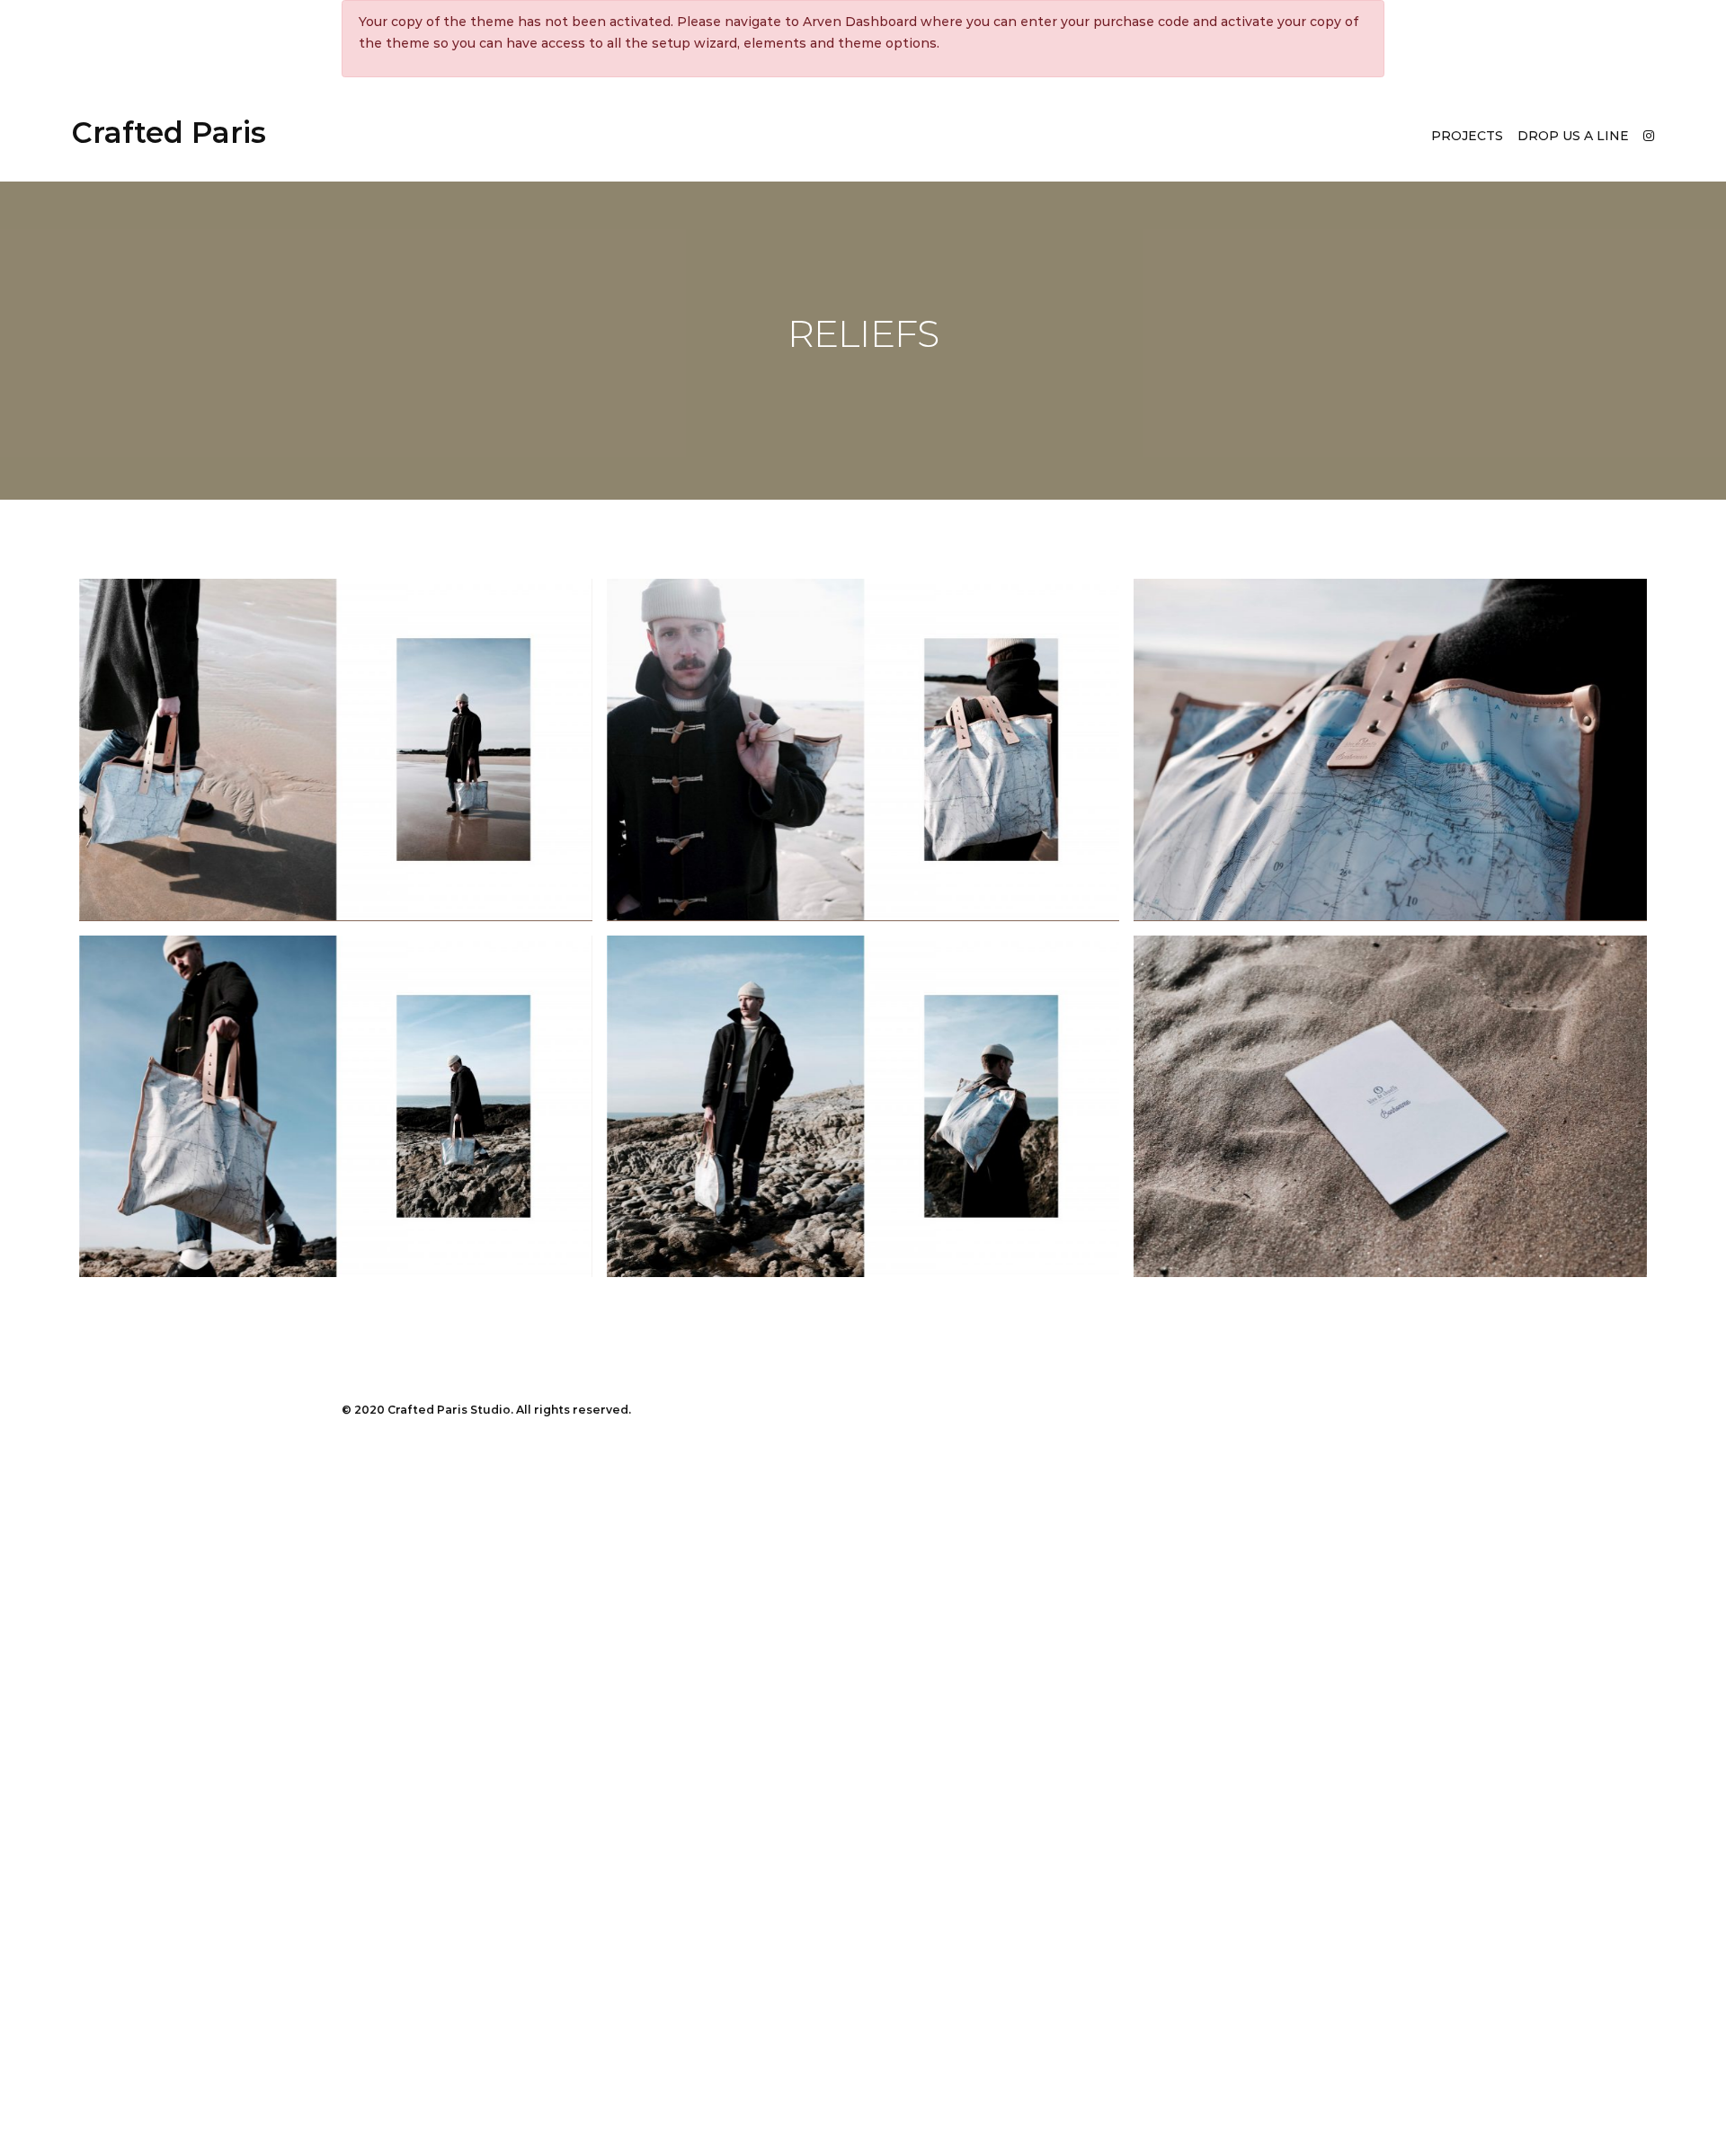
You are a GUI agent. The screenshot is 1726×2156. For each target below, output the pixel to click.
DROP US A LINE (1573, 136)
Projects (1467, 136)
